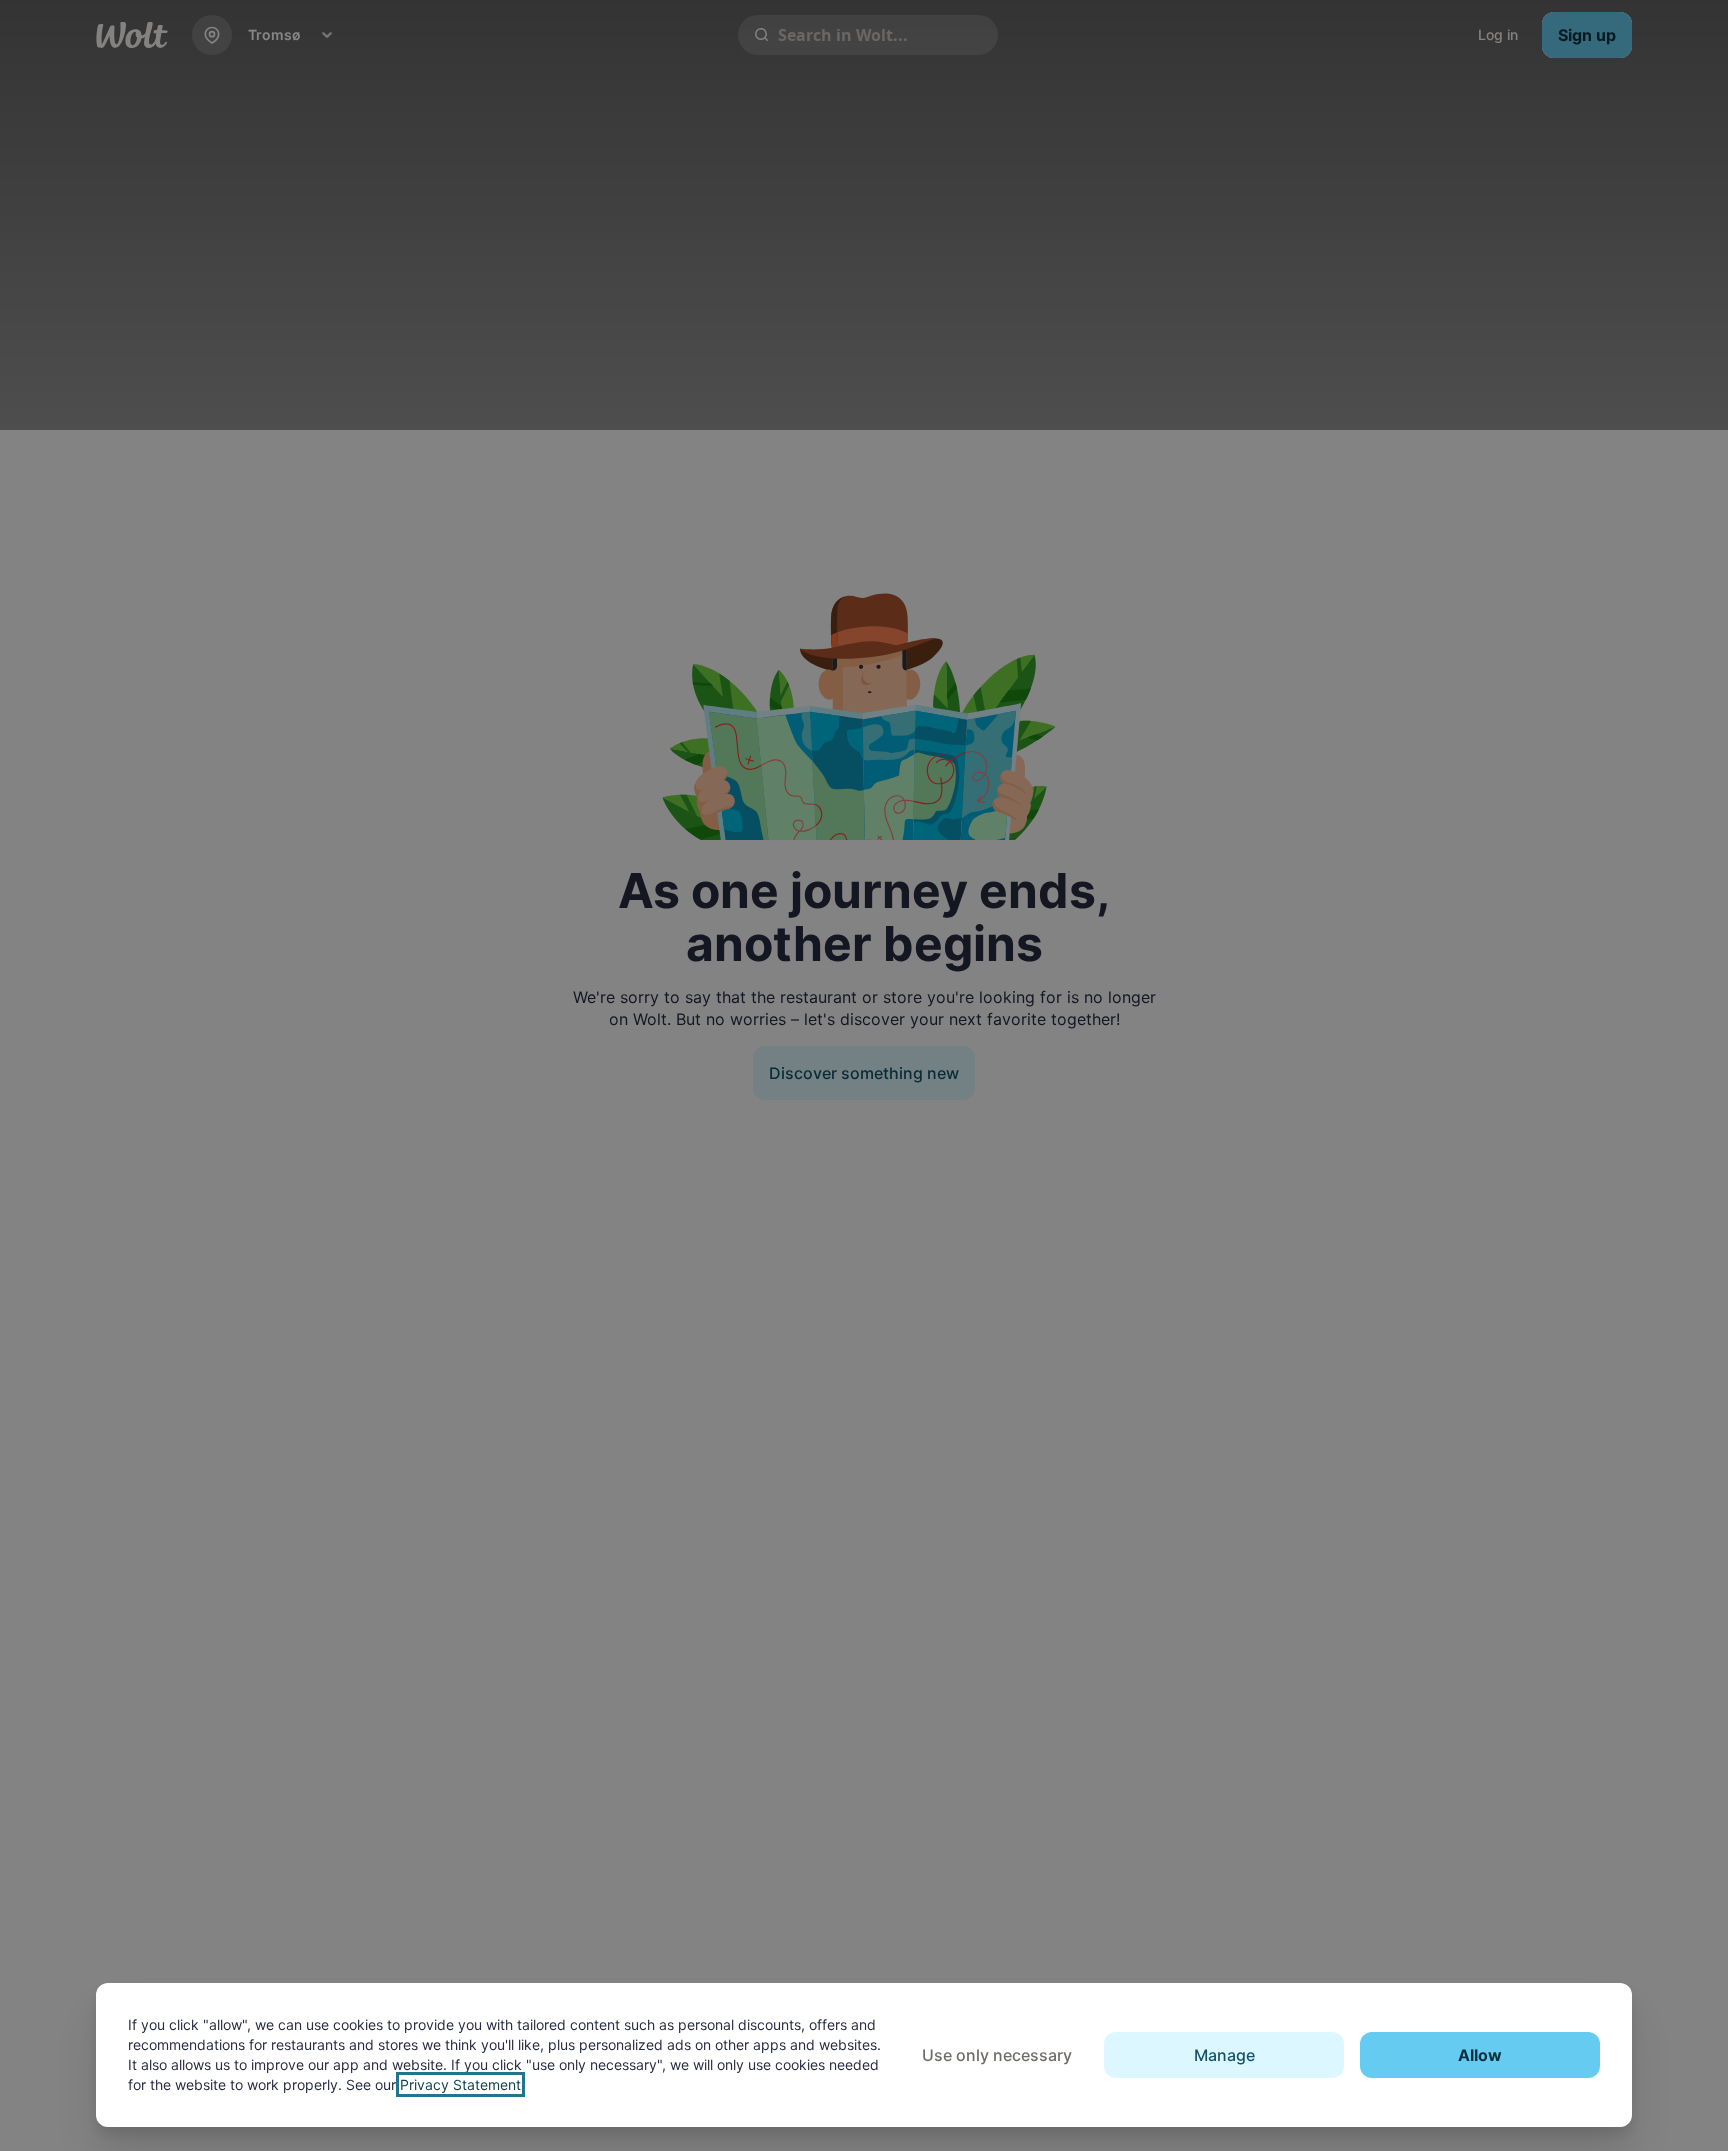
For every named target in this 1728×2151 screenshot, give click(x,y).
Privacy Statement (460, 2084)
